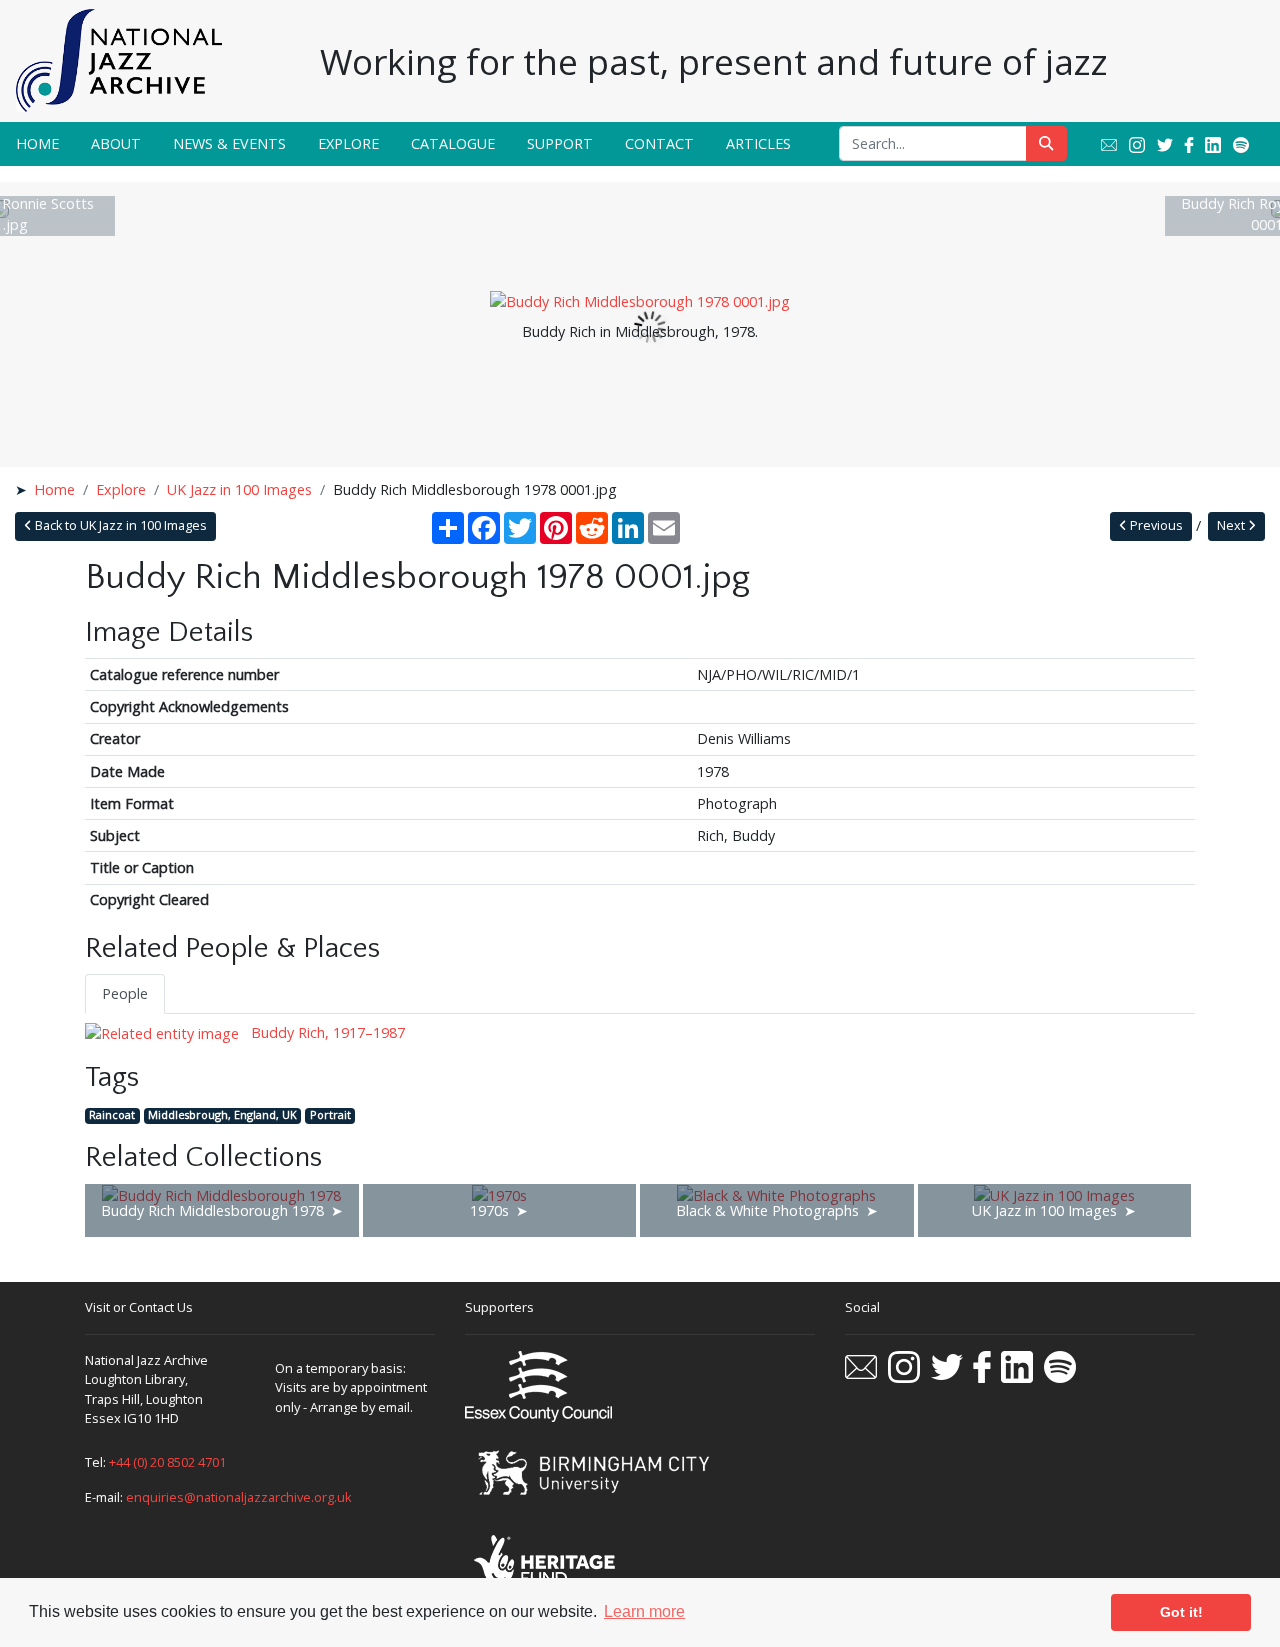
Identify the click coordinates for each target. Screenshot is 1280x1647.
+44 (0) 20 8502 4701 (167, 1462)
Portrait (330, 1115)
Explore (348, 143)
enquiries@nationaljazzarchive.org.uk (239, 1497)
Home (37, 143)
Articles (758, 143)
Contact (659, 143)
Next (1232, 525)
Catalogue (453, 143)
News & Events (229, 143)
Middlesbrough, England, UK (222, 1115)
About (116, 143)
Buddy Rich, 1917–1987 (326, 1032)
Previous (1155, 525)
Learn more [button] (644, 1611)
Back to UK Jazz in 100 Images (119, 525)
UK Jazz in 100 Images (239, 489)
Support (560, 143)
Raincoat (112, 1115)
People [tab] (125, 993)
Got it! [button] (1181, 1612)
